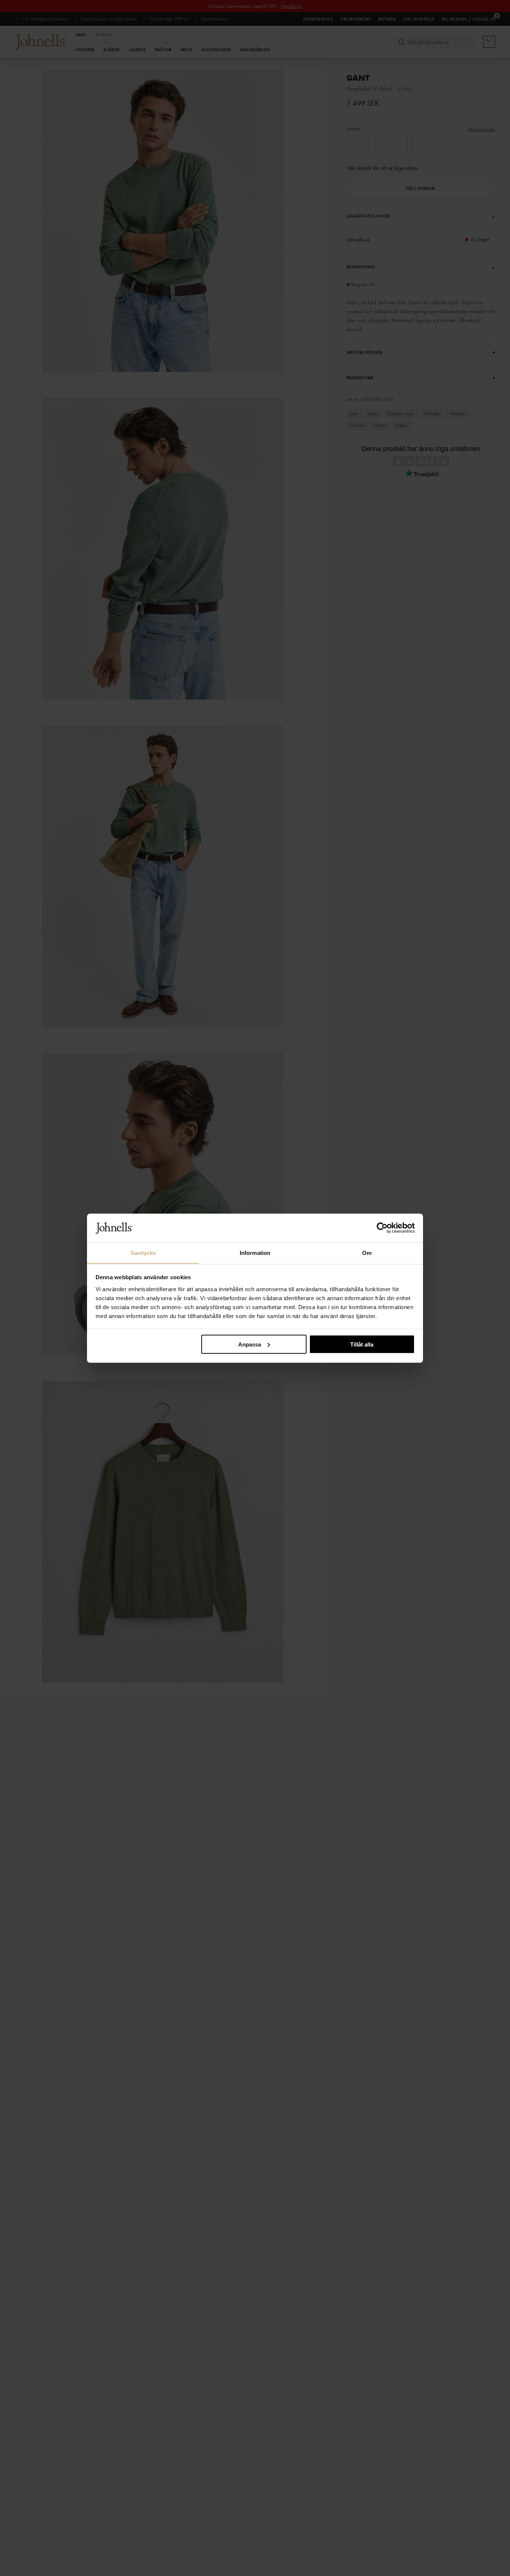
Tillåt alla (362, 1344)
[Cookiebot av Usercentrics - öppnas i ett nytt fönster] (382, 1228)
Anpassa (250, 1344)
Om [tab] (367, 1252)
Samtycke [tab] (143, 1252)
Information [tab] (255, 1252)
